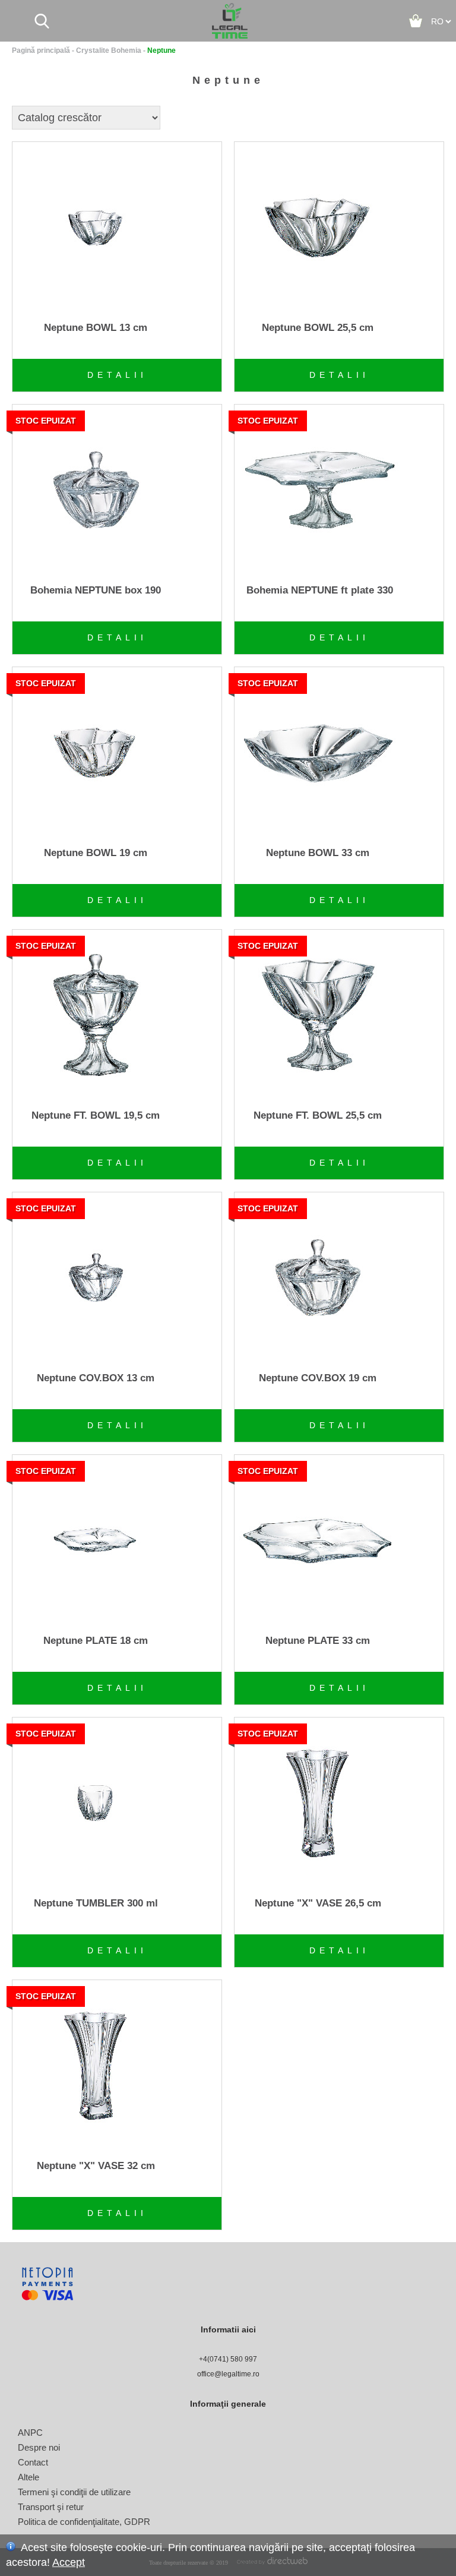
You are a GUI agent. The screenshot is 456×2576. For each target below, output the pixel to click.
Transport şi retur (51, 2507)
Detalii (117, 375)
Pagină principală (41, 50)
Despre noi (39, 2447)
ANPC (30, 2433)
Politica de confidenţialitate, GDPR (84, 2522)
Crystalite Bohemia (109, 50)
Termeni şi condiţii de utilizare (74, 2492)
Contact (33, 2462)
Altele (28, 2477)
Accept (69, 2562)
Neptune (161, 50)
